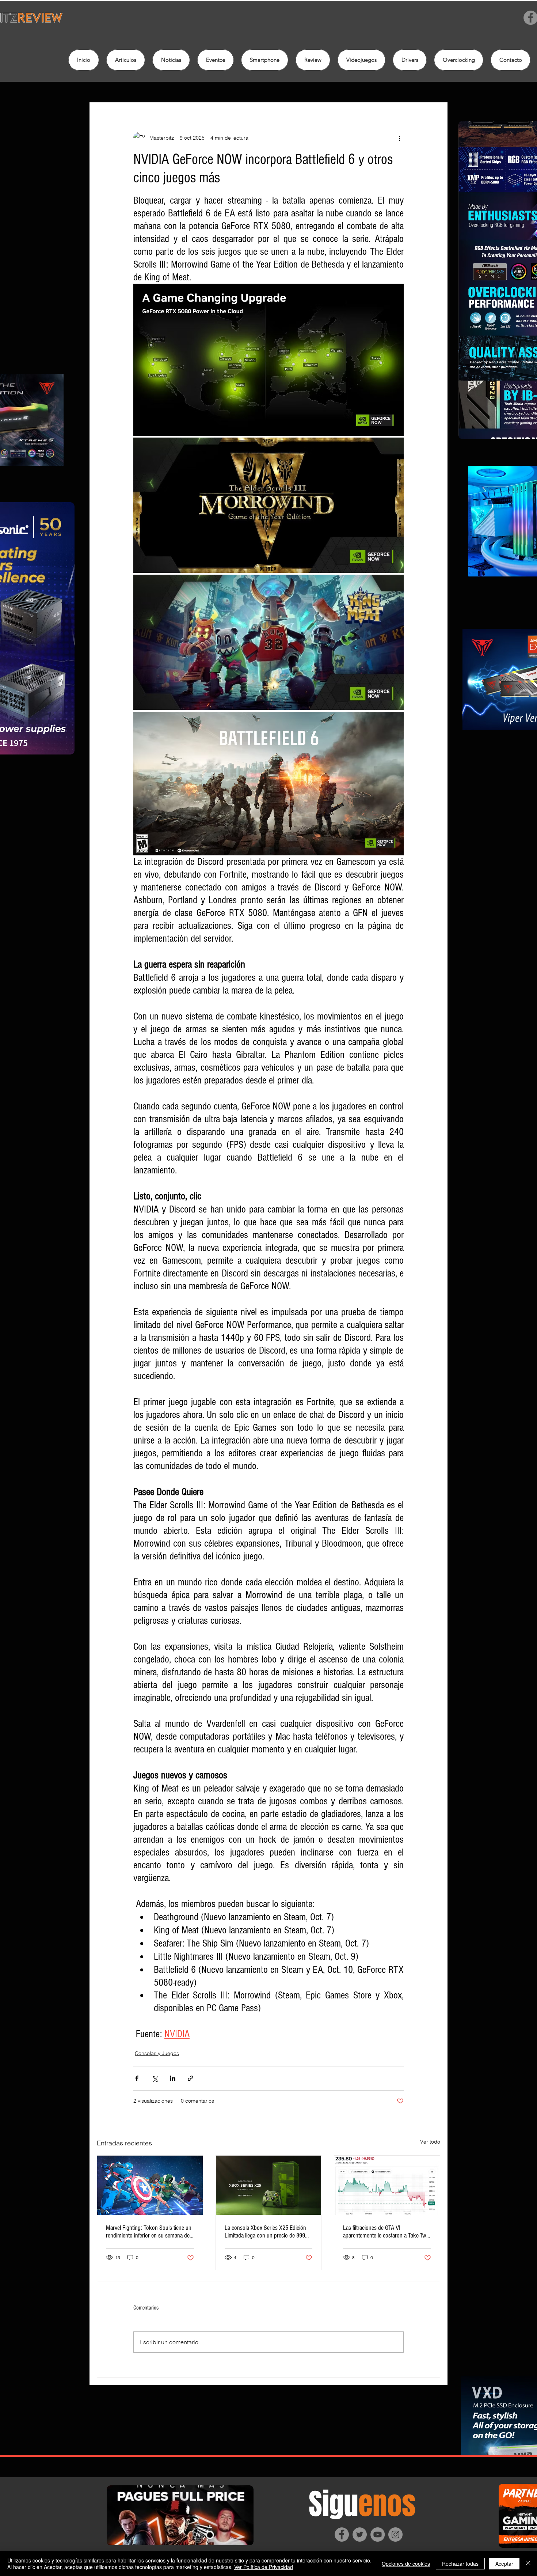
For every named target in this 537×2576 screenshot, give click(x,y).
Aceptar (504, 2564)
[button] (313, 60)
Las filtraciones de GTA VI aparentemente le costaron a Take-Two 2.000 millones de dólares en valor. (386, 2232)
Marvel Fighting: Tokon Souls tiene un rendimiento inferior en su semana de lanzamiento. (149, 2232)
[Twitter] (360, 2535)
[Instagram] (395, 2535)
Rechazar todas (460, 2564)
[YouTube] (378, 2535)
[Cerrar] (528, 2564)
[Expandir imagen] (268, 360)
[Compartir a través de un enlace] (191, 2078)
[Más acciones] (399, 138)
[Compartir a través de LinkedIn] (173, 2078)
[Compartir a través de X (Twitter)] (155, 2078)
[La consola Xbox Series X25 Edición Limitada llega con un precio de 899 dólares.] (269, 2185)
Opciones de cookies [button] (406, 2564)
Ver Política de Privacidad (264, 2567)
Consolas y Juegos (157, 2053)
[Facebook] (342, 2535)
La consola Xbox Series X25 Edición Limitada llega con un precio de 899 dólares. (265, 2232)
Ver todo (430, 2142)
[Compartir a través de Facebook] (137, 2078)
